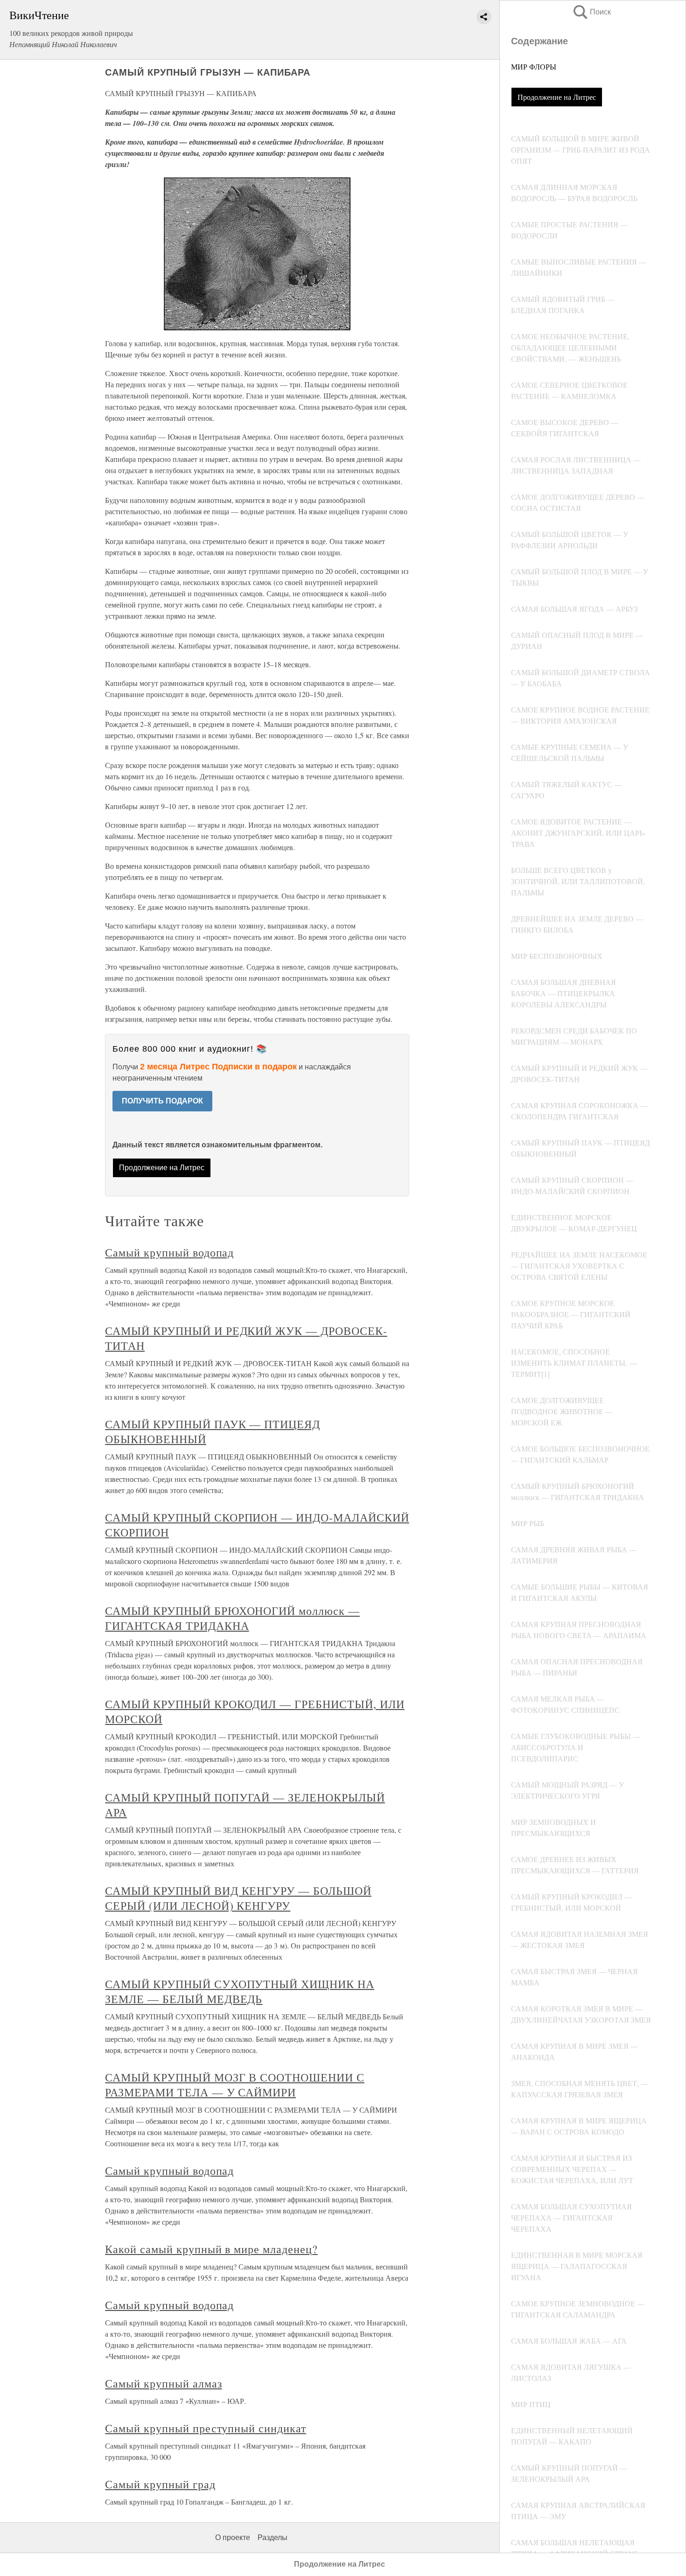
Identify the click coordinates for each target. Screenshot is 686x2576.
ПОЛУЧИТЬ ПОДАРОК (162, 1101)
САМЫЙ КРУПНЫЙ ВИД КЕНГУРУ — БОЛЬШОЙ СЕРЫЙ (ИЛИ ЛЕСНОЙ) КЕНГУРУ (238, 1898)
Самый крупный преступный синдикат (206, 2428)
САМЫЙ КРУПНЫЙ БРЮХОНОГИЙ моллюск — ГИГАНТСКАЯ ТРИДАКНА (232, 1618)
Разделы (273, 2538)
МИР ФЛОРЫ (534, 66)
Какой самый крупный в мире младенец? (211, 2249)
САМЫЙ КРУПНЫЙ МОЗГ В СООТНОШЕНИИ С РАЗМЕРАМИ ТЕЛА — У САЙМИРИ (235, 2085)
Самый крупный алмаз (163, 2383)
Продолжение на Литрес (557, 97)
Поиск (591, 12)
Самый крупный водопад (169, 1252)
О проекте (233, 2538)
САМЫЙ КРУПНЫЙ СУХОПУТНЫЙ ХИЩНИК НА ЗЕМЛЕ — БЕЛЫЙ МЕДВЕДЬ (240, 1991)
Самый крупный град (160, 2484)
